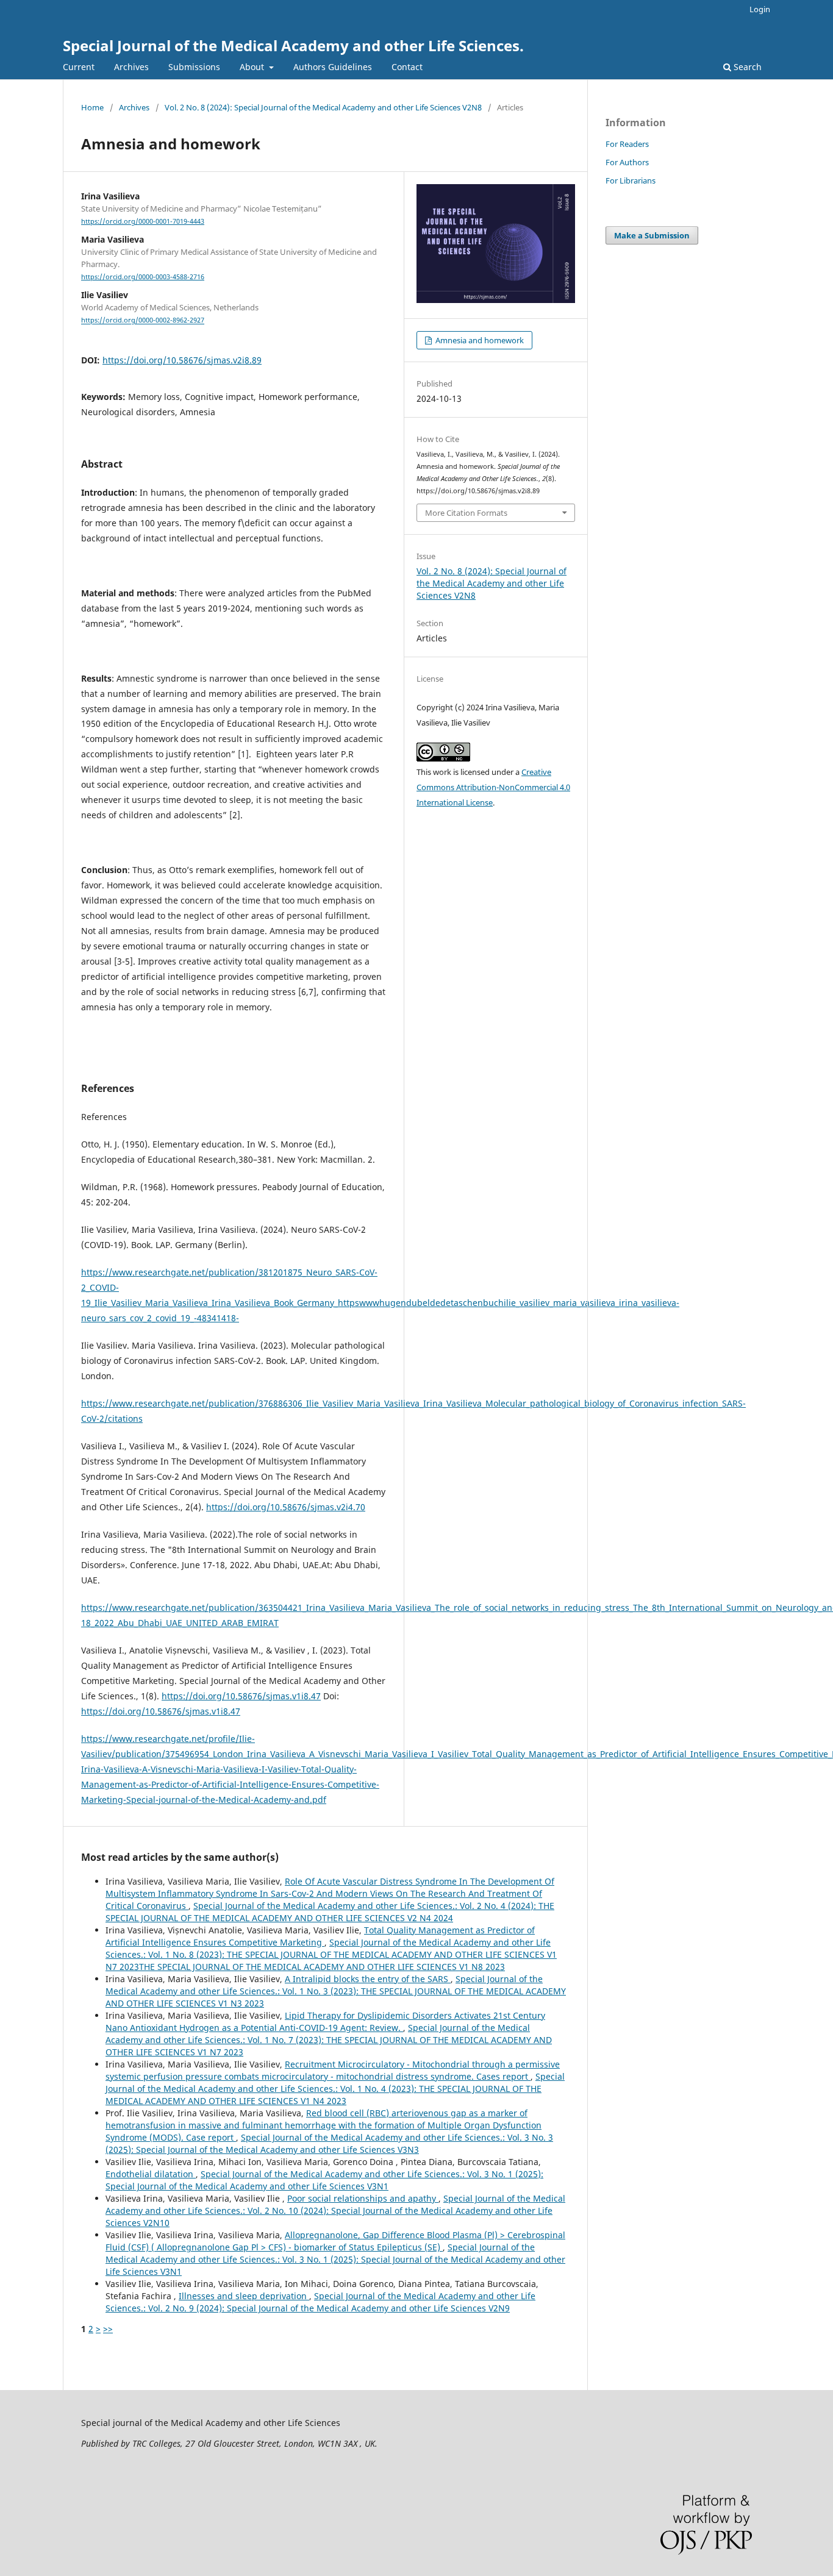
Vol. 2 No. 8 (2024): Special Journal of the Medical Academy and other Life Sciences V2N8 (323, 107)
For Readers (627, 144)
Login (760, 9)
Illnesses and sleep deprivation (244, 2296)
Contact (407, 67)
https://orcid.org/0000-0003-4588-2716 (143, 277)
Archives (131, 67)
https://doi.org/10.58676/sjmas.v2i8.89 (182, 360)
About (253, 67)
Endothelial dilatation (151, 2174)
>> (108, 2329)
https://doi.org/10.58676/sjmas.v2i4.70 (286, 1507)
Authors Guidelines (333, 67)
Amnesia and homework (479, 340)
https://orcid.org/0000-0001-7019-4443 (143, 221)
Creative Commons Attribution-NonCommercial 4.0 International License (493, 787)
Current (79, 67)
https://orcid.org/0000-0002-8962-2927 (143, 321)
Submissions (194, 67)
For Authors (627, 162)
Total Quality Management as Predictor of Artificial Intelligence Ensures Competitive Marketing (320, 1936)
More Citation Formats (466, 513)
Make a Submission (652, 235)
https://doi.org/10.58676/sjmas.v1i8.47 (241, 1696)
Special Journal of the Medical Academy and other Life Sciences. (293, 45)
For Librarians (631, 180)
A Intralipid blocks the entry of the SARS (368, 1979)
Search (746, 67)
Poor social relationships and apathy (363, 2198)
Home (92, 107)
